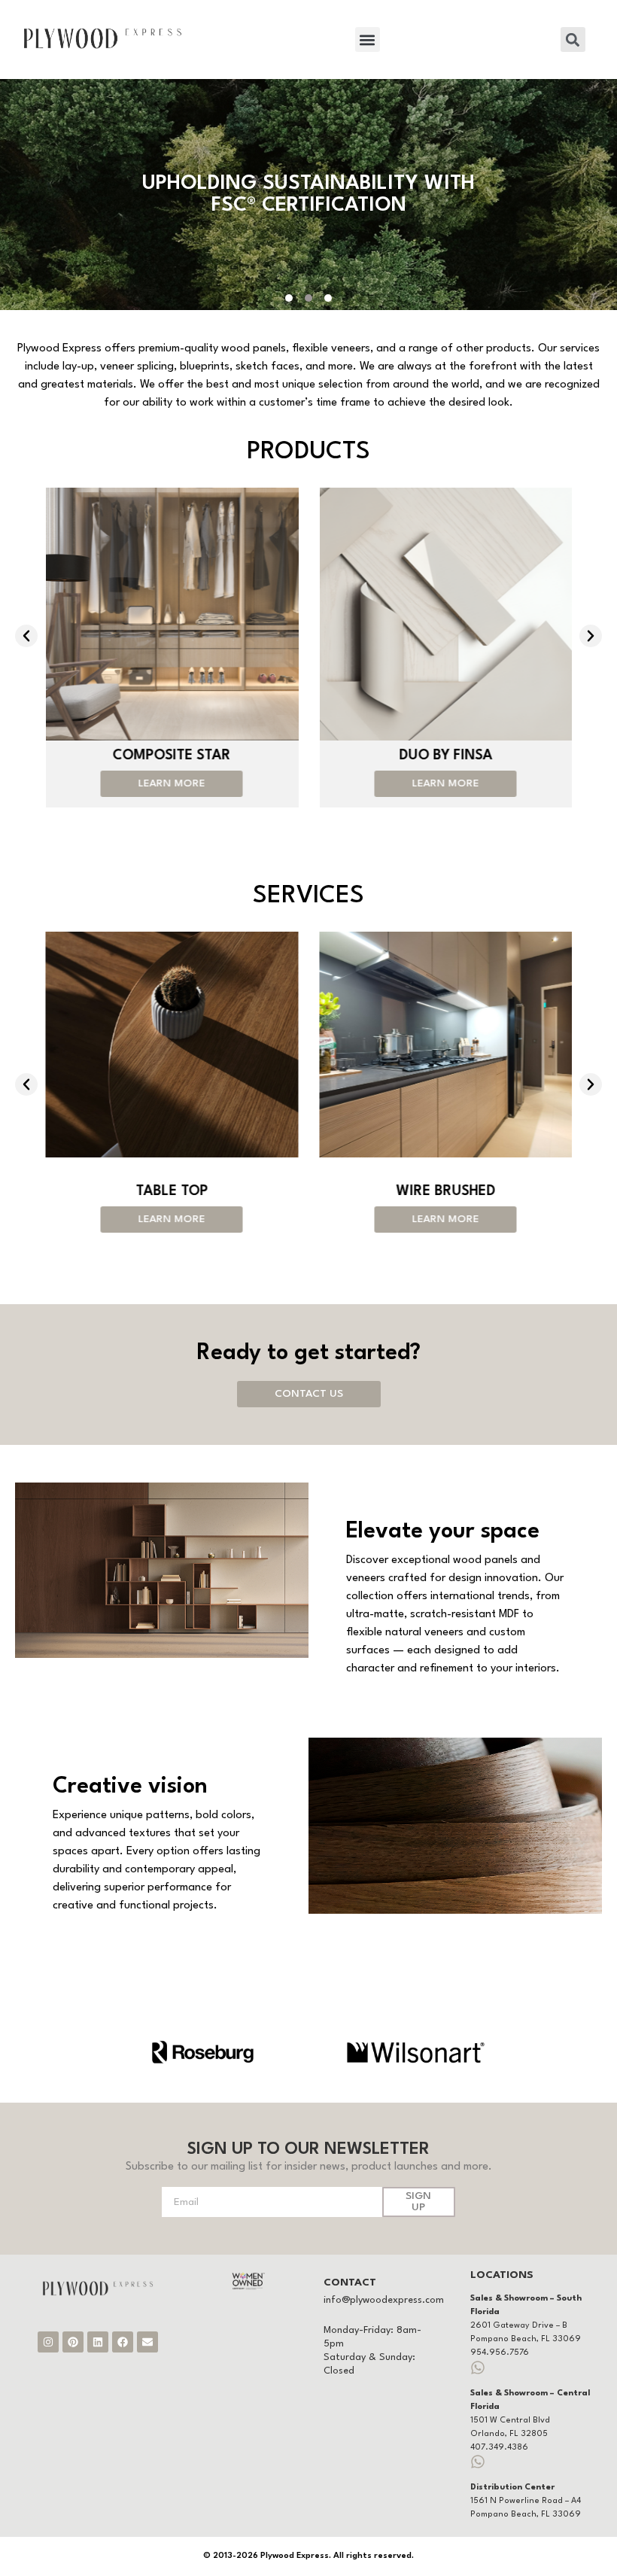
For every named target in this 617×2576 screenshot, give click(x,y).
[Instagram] (48, 2342)
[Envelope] (147, 2342)
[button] (368, 40)
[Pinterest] (73, 2342)
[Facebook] (123, 2342)
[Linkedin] (98, 2342)
